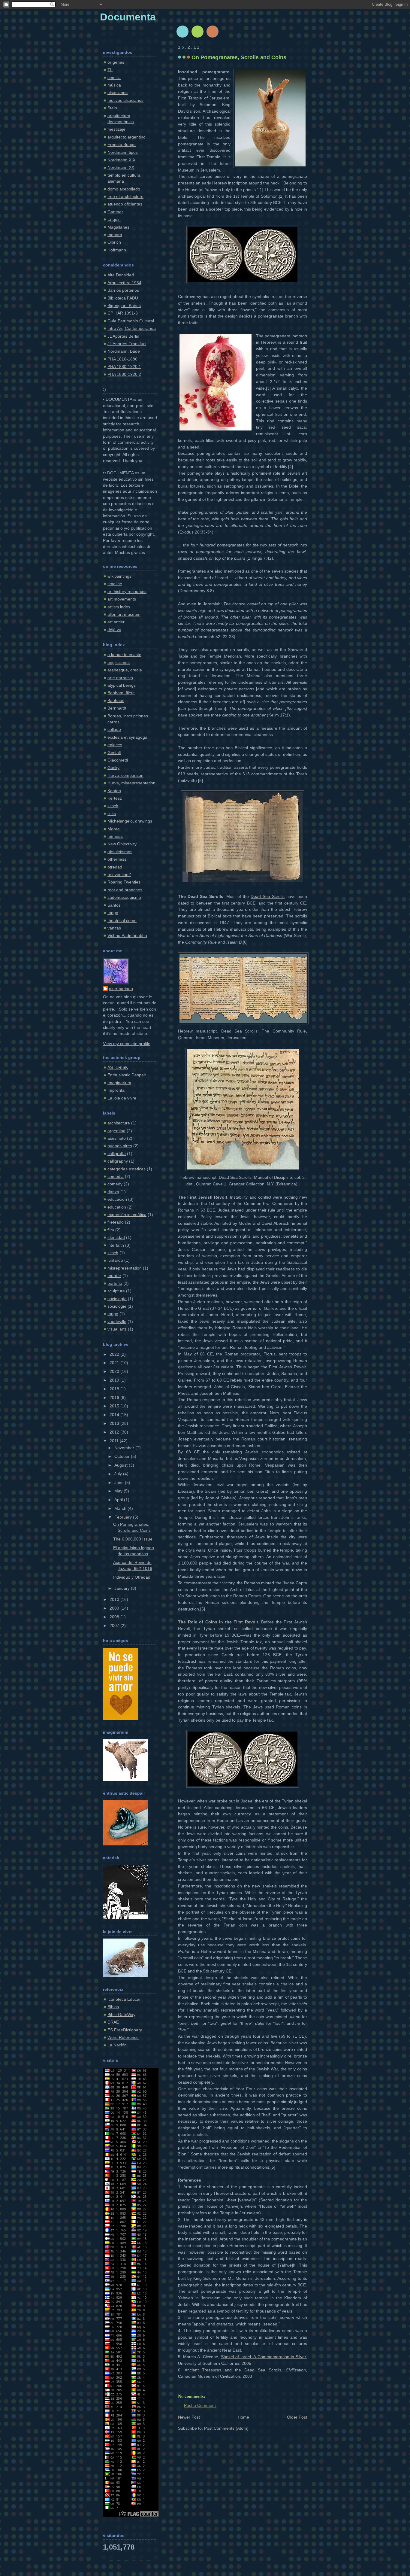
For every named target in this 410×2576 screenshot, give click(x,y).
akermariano (121, 989)
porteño (115, 1283)
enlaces (115, 745)
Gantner (115, 212)
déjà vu (114, 630)
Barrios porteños (123, 290)
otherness (117, 859)
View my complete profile (127, 1044)
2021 (115, 1363)
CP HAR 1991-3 (123, 313)
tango (113, 913)
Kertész (115, 798)
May (119, 1491)
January (123, 1588)
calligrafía (117, 1154)
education (117, 1207)
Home (243, 2417)
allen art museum (124, 614)
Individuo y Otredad (132, 1577)
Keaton (114, 791)
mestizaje (116, 129)
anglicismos (119, 663)
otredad (115, 867)
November (125, 1448)
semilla (114, 78)
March (121, 1508)
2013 (115, 1423)
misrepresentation (125, 1268)
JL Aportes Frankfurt (127, 344)
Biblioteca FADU (123, 298)
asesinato (117, 1138)
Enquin (114, 219)
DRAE (113, 2022)
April (119, 1500)
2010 (115, 1600)
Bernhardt (117, 708)
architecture (119, 1123)
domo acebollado (124, 189)
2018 (115, 1389)
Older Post (297, 2417)
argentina (116, 1131)
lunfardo (115, 1260)
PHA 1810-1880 (122, 359)
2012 (115, 1432)
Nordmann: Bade (124, 351)
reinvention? (119, 875)
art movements (122, 599)
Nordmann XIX (121, 160)
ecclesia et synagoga (127, 737)
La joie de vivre (122, 1098)
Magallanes (118, 227)
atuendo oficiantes (125, 204)
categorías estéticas (127, 1169)
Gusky (113, 768)
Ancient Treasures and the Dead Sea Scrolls (233, 2370)
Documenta (128, 17)
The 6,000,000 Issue (133, 1539)
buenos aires (120, 1146)
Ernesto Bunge (122, 145)
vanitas (114, 928)
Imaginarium (119, 1083)
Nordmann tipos (123, 152)
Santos (114, 905)
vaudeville (117, 1322)
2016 (115, 1398)
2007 (115, 1626)
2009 (115, 1608)
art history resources (127, 592)
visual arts (117, 1329)
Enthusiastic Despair (127, 1075)
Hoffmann (117, 250)
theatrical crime (122, 921)
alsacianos (118, 93)
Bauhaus (116, 701)
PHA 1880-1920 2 (124, 374)
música (114, 85)
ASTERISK (118, 1068)
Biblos (113, 2007)
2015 (115, 1406)
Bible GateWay (121, 2015)
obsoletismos (120, 852)
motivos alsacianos (125, 100)
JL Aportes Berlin (123, 336)
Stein (112, 108)
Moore (114, 829)
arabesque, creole (125, 670)
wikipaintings (119, 576)
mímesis (115, 836)
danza (113, 1192)
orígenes (116, 62)
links (112, 814)
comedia (116, 1177)
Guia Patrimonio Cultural (131, 321)
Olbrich (114, 242)
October (123, 1457)
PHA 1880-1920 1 (124, 367)
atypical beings (122, 685)
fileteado (116, 1222)
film (111, 1230)
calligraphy (118, 1161)
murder (114, 1276)
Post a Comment (200, 2406)
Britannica (286, 1184)
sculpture (116, 1291)
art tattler (116, 622)
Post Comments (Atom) (226, 2428)
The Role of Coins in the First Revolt (218, 1622)
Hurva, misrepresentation (131, 783)
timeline (115, 584)
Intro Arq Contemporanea (132, 328)
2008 (115, 1617)
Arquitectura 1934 (124, 283)
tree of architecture (125, 197)
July (119, 1474)
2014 (115, 1415)
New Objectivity (122, 844)
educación (117, 1199)
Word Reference (123, 2038)
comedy (115, 1184)
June (120, 1483)
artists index (119, 607)
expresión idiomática (127, 1215)
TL (110, 70)
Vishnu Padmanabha (127, 936)
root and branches (125, 890)
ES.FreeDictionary (125, 2030)
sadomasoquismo (124, 897)
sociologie (117, 1306)
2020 (115, 1372)
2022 (115, 1354)
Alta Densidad (121, 275)
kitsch (113, 806)
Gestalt (114, 753)
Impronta (116, 1090)
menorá (115, 235)
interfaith (116, 1245)
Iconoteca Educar (124, 1999)
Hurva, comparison (125, 776)
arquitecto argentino (127, 137)
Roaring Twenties (124, 882)
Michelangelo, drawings (130, 821)
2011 (115, 1441)
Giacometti (118, 760)
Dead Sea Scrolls (268, 897)
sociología (117, 1299)
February (124, 1517)
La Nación (117, 2045)
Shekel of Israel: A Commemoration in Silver (263, 2357)
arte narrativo (120, 678)
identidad (116, 1238)
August (122, 1465)
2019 (115, 1380)
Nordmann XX (121, 167)
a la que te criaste (124, 655)
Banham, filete (121, 693)
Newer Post (189, 2417)
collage (114, 730)
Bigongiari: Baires (124, 306)
